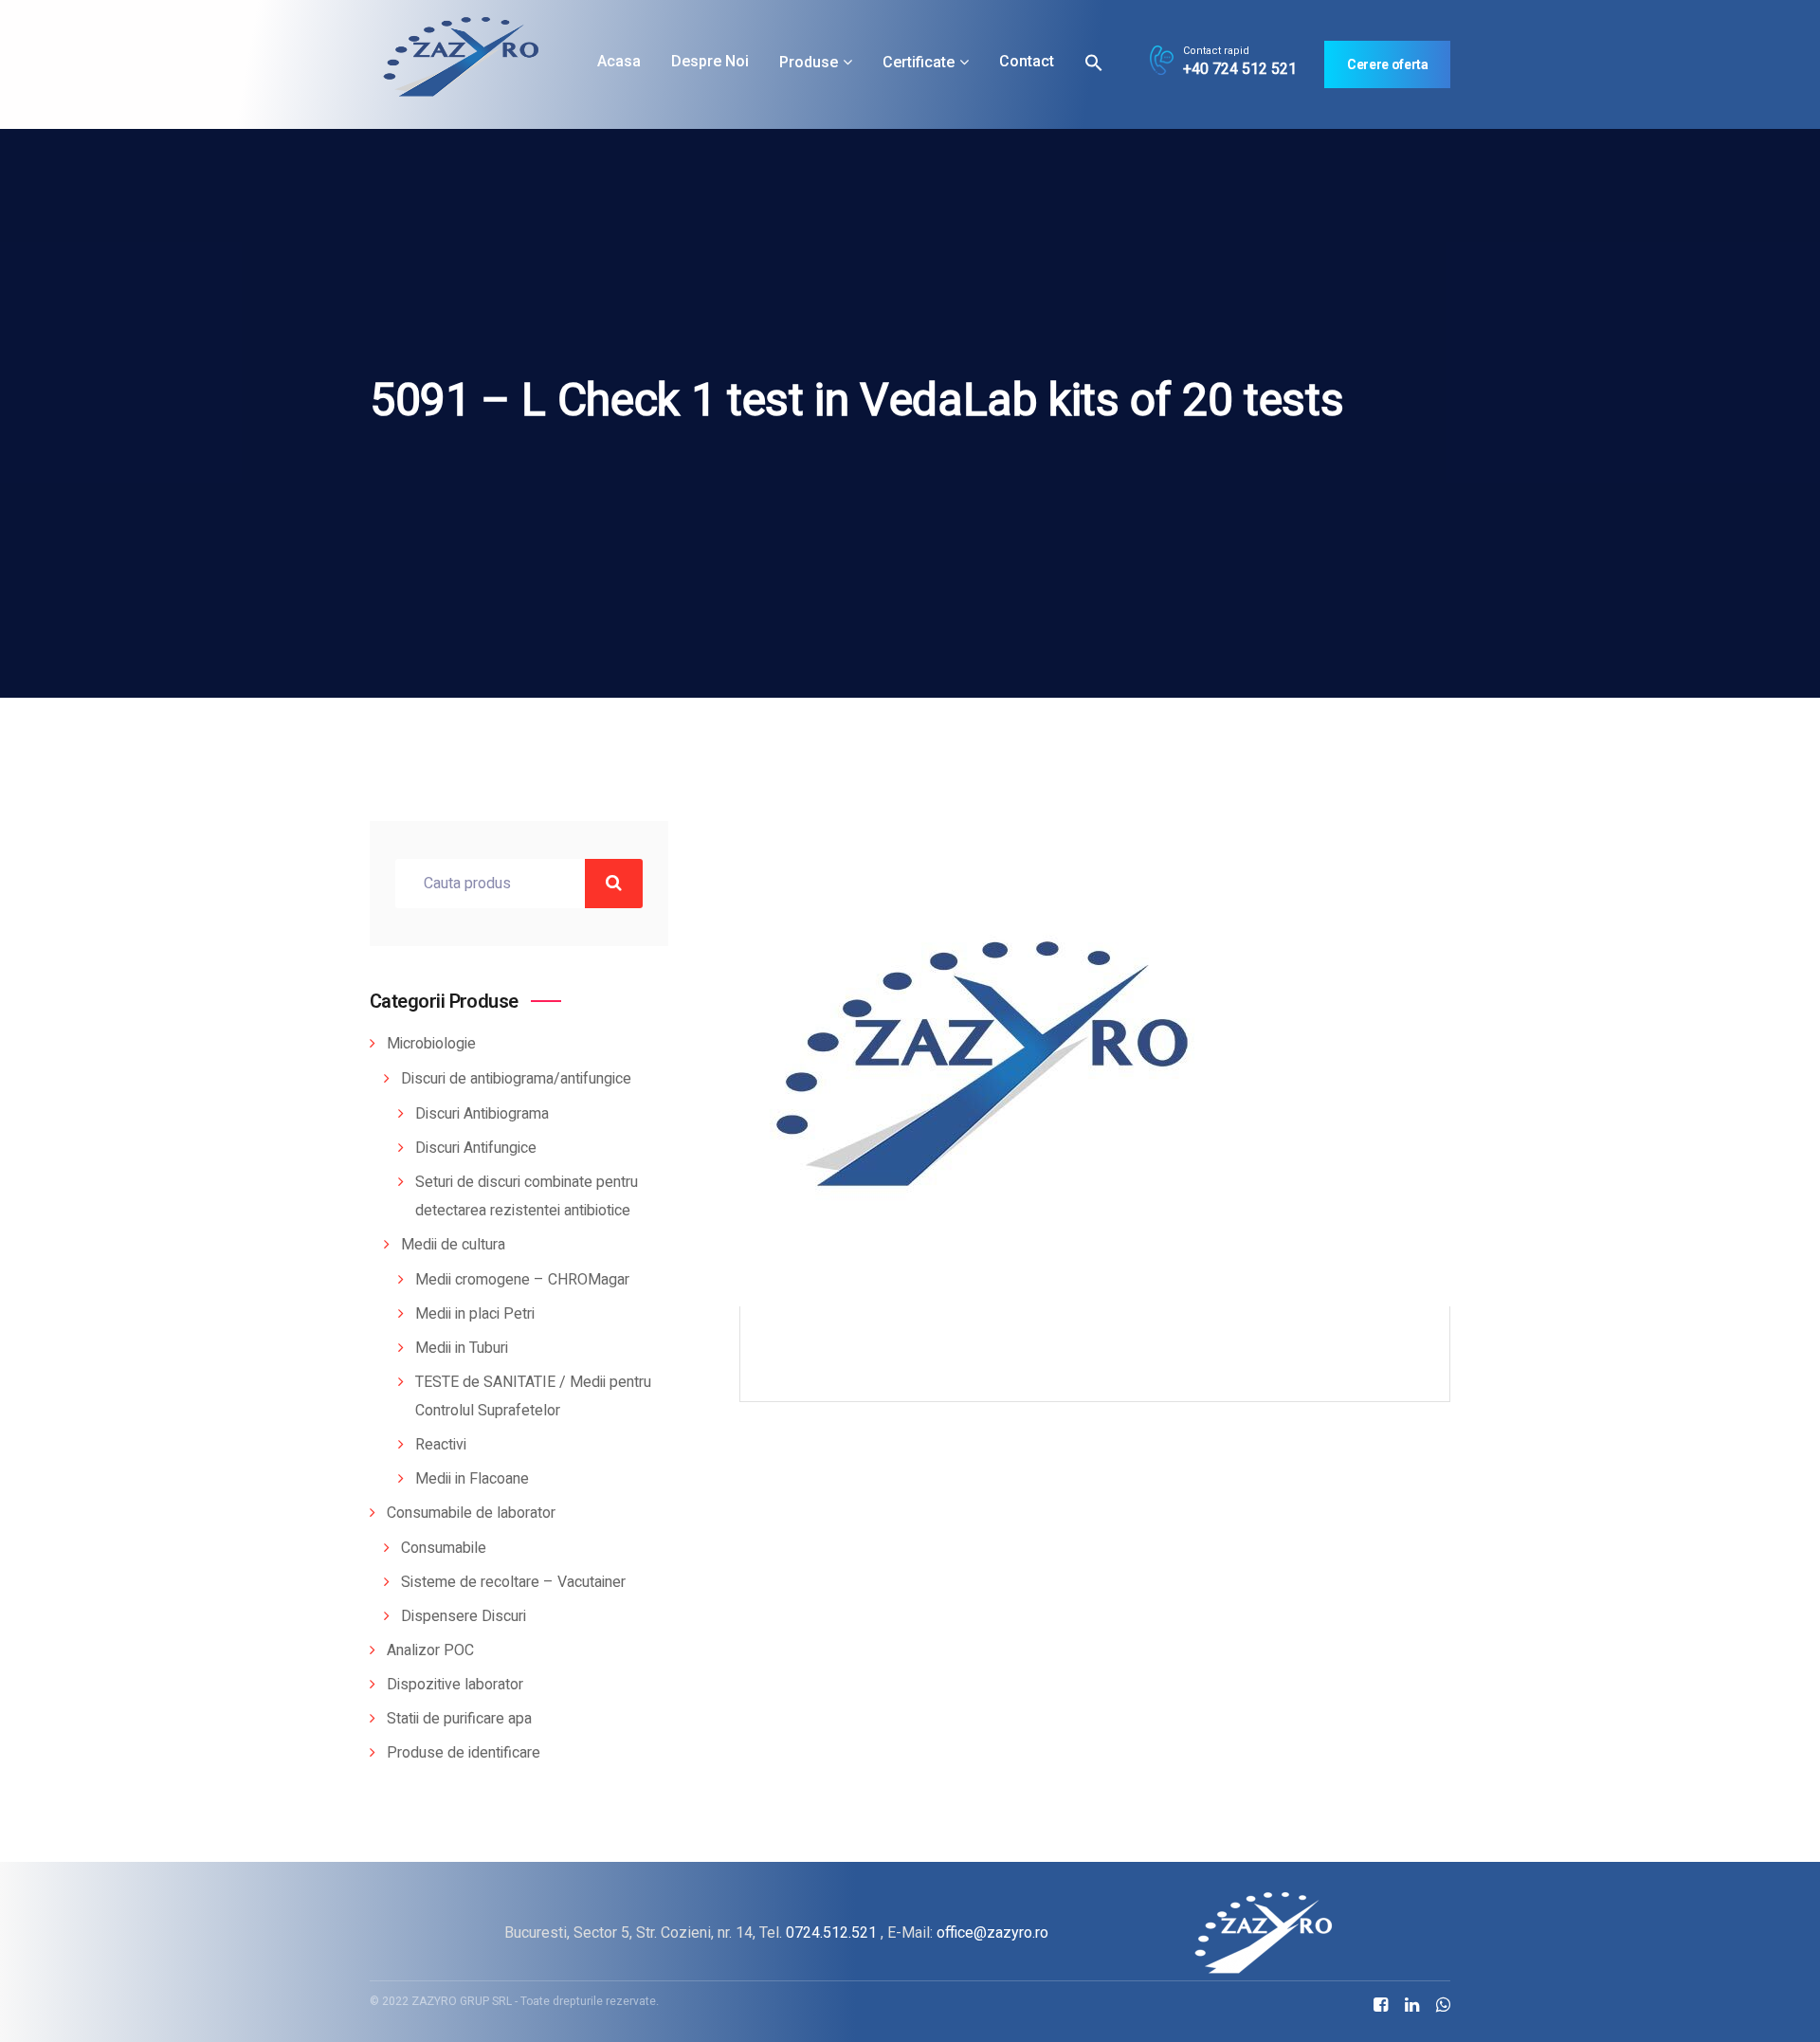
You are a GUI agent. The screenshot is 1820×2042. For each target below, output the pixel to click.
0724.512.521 (831, 1933)
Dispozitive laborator (455, 1685)
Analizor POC (430, 1650)
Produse (809, 62)
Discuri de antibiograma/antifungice (516, 1079)
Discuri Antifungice (476, 1148)
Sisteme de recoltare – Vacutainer (513, 1582)
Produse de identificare (464, 1753)
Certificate (919, 62)
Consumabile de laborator (471, 1513)
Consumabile (444, 1548)
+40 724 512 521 (1240, 69)
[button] (1094, 62)
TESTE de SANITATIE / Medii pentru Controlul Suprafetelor (533, 1396)
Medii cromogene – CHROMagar (522, 1280)
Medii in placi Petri (475, 1314)
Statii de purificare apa (459, 1719)
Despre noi (710, 61)
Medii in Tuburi (462, 1348)
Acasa (619, 61)
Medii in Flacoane (472, 1479)
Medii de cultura (453, 1245)
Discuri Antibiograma (482, 1114)
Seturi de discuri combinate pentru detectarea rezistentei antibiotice (527, 1196)
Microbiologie (431, 1044)
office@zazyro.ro (992, 1933)
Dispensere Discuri (464, 1616)
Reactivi (441, 1445)
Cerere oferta (1387, 64)
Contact (1027, 61)
